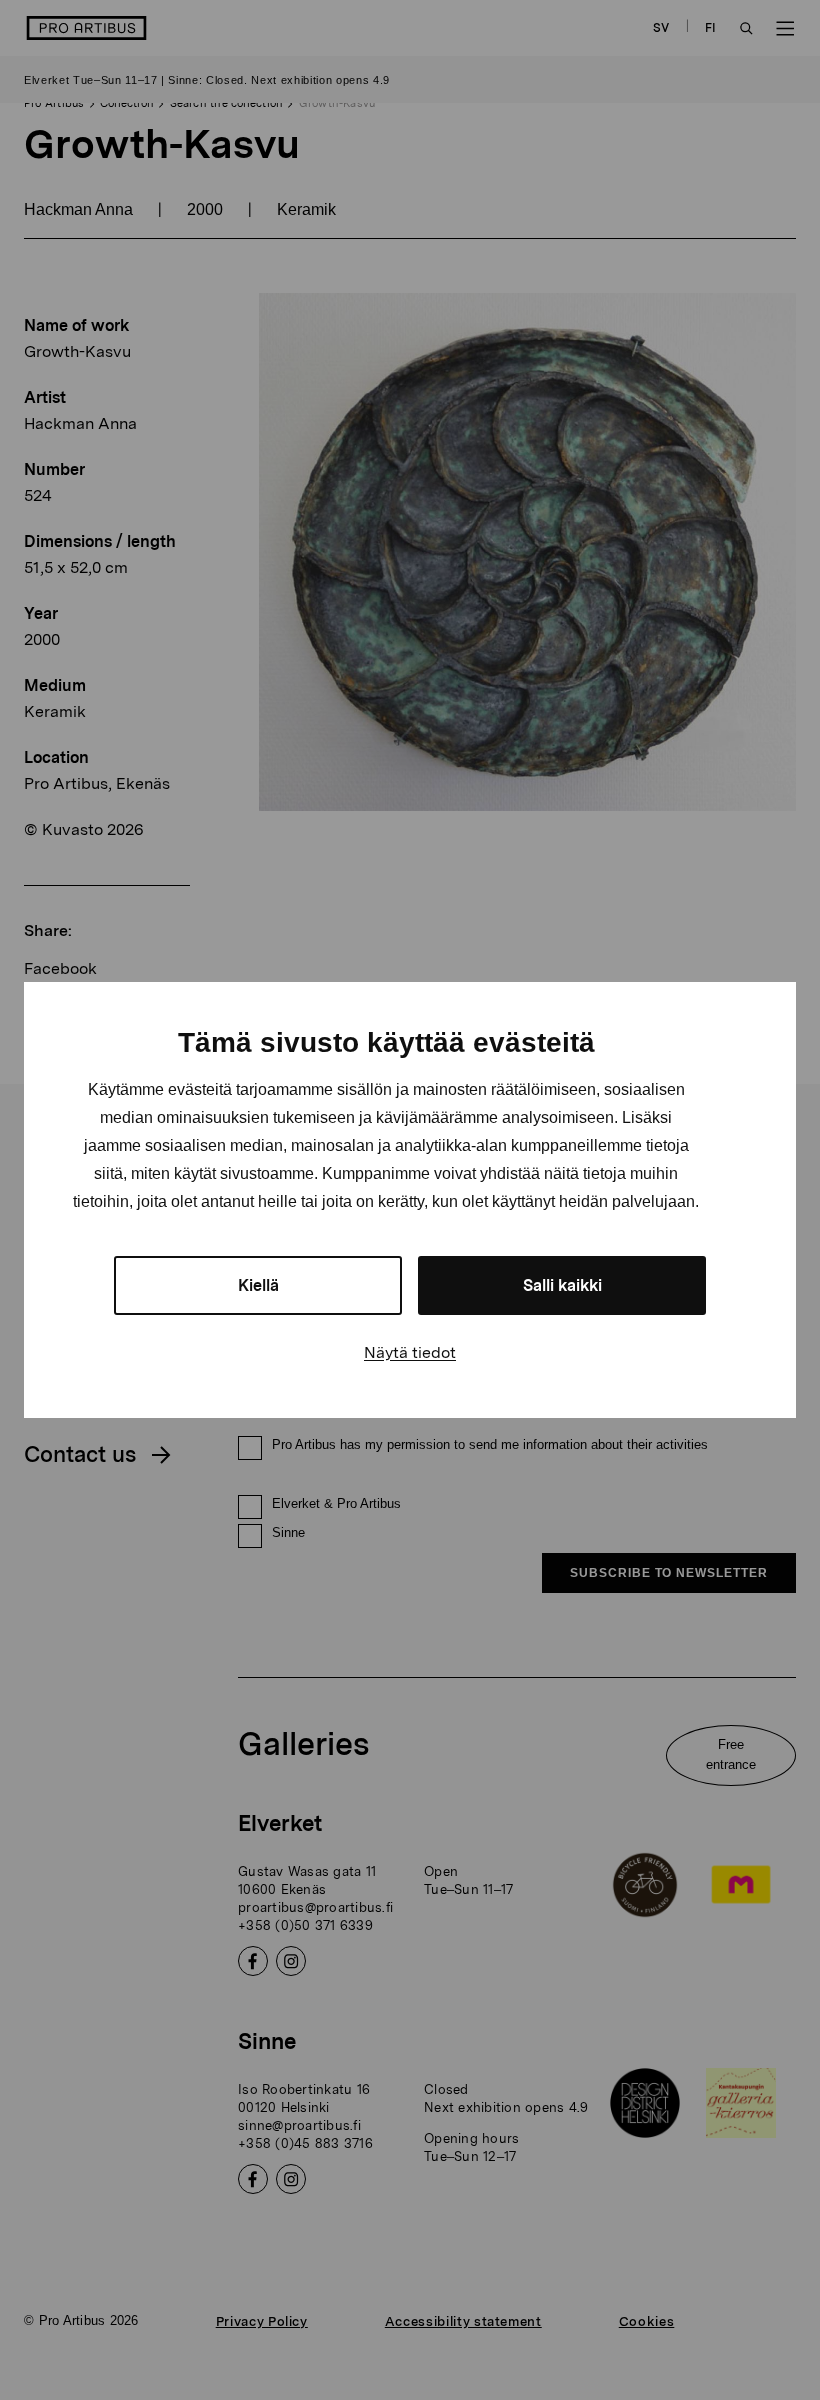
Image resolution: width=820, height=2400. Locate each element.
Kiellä (258, 1285)
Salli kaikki (562, 1285)
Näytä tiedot (410, 1352)
